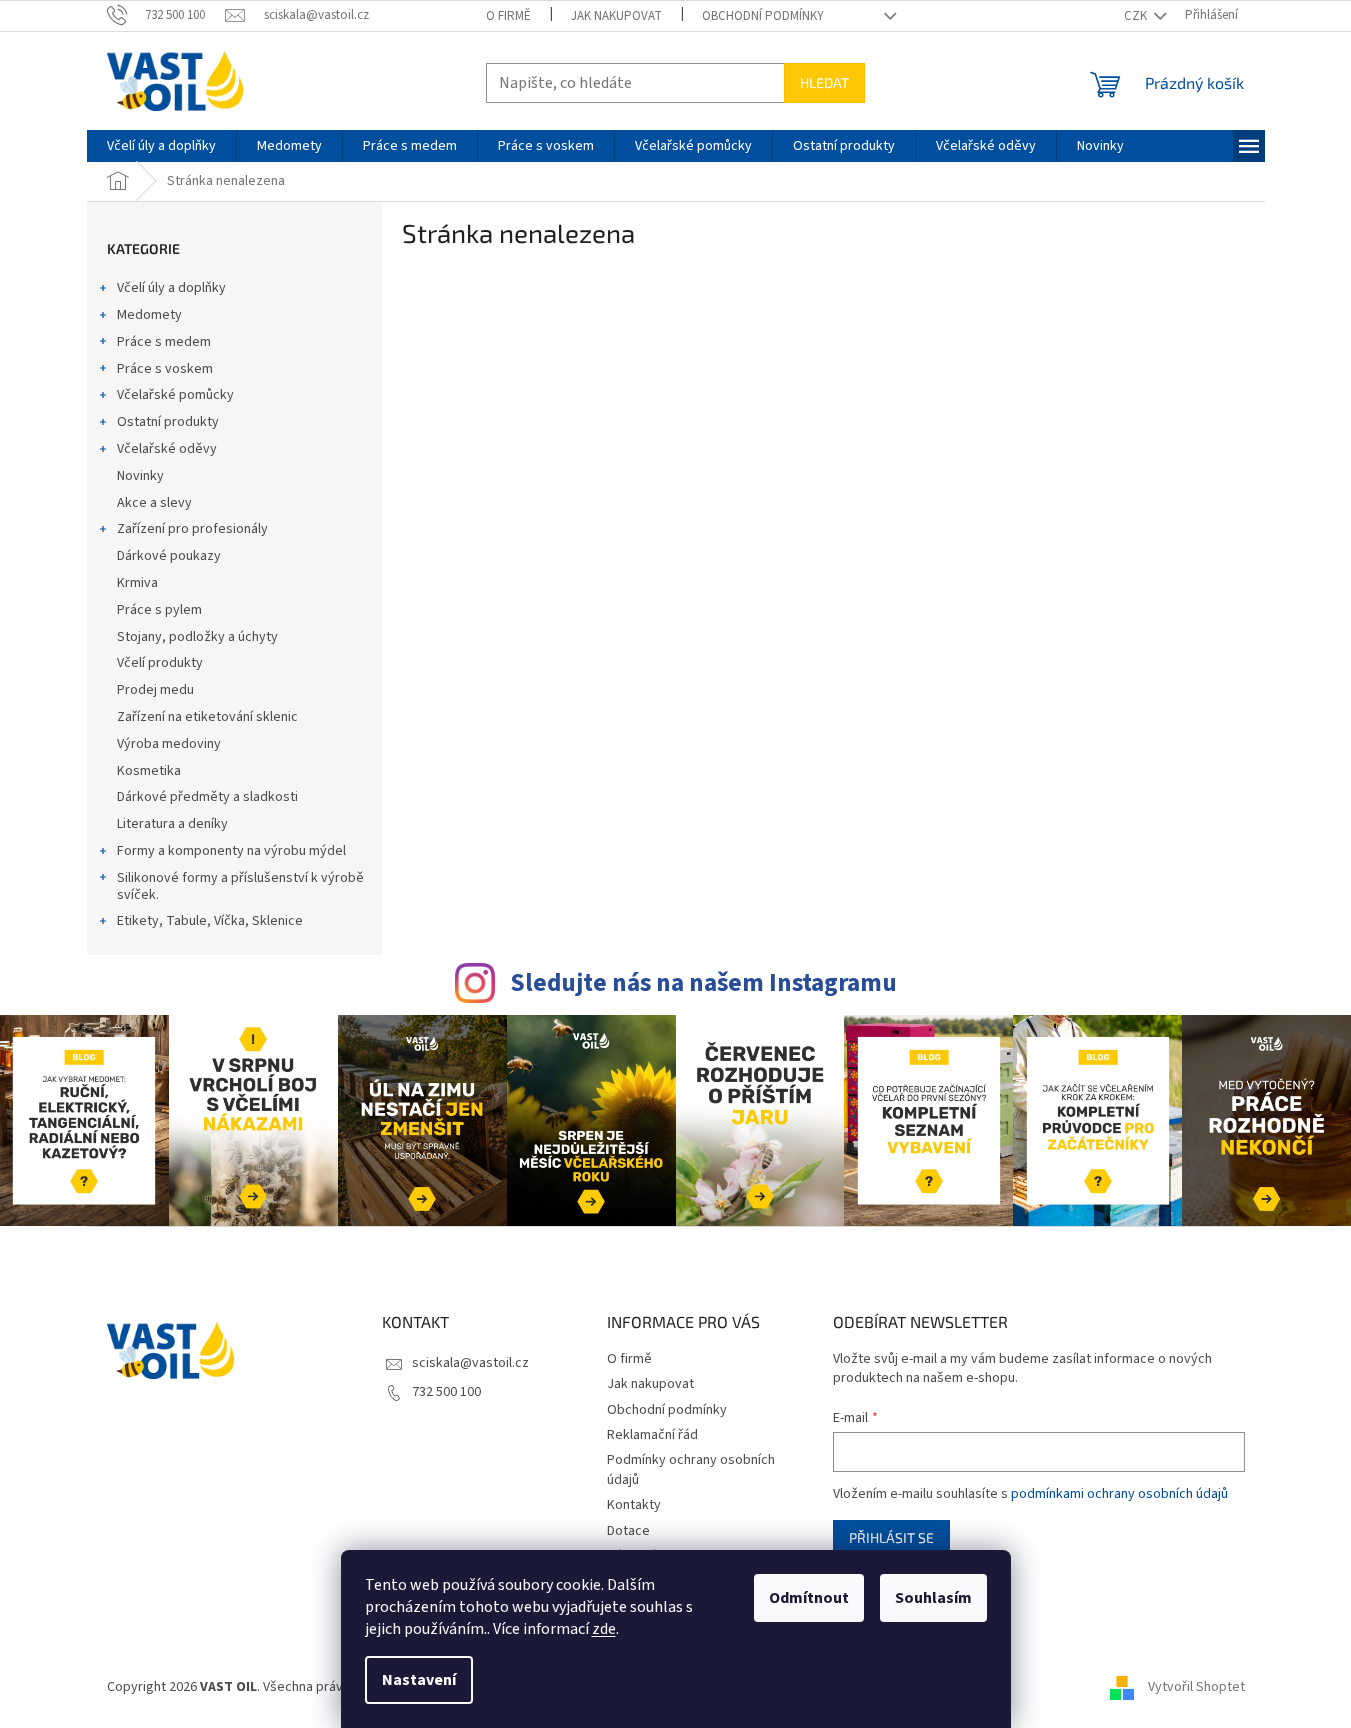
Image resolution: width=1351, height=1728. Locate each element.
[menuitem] (161, 146)
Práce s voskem (165, 369)
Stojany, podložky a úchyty (197, 637)
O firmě (508, 16)
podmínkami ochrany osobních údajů (1119, 1494)
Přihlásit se (891, 1537)
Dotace (628, 1531)
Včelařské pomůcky (175, 395)
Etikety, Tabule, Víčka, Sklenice (210, 921)
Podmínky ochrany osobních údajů (691, 1469)
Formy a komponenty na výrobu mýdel (231, 851)
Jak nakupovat (616, 16)
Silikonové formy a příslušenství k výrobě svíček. (240, 886)
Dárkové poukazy (169, 556)
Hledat (824, 82)
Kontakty (634, 1505)
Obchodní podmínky (763, 16)
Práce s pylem (159, 610)
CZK (1137, 16)
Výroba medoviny (169, 744)
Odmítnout (809, 1598)
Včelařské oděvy (167, 449)
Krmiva (137, 583)
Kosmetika (149, 771)
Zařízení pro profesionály (192, 529)
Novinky (140, 476)
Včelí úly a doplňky (171, 288)
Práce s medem (164, 342)
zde (604, 1629)
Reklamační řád (652, 1435)
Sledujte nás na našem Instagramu (703, 983)
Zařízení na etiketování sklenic (207, 717)
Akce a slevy (154, 503)
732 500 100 (446, 1392)
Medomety (149, 315)
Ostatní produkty (168, 422)
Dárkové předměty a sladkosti (207, 797)
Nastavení (419, 1680)
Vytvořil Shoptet (1196, 1687)
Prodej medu (155, 690)
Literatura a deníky (172, 824)
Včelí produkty (160, 663)
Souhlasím (933, 1598)
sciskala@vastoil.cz (470, 1363)
